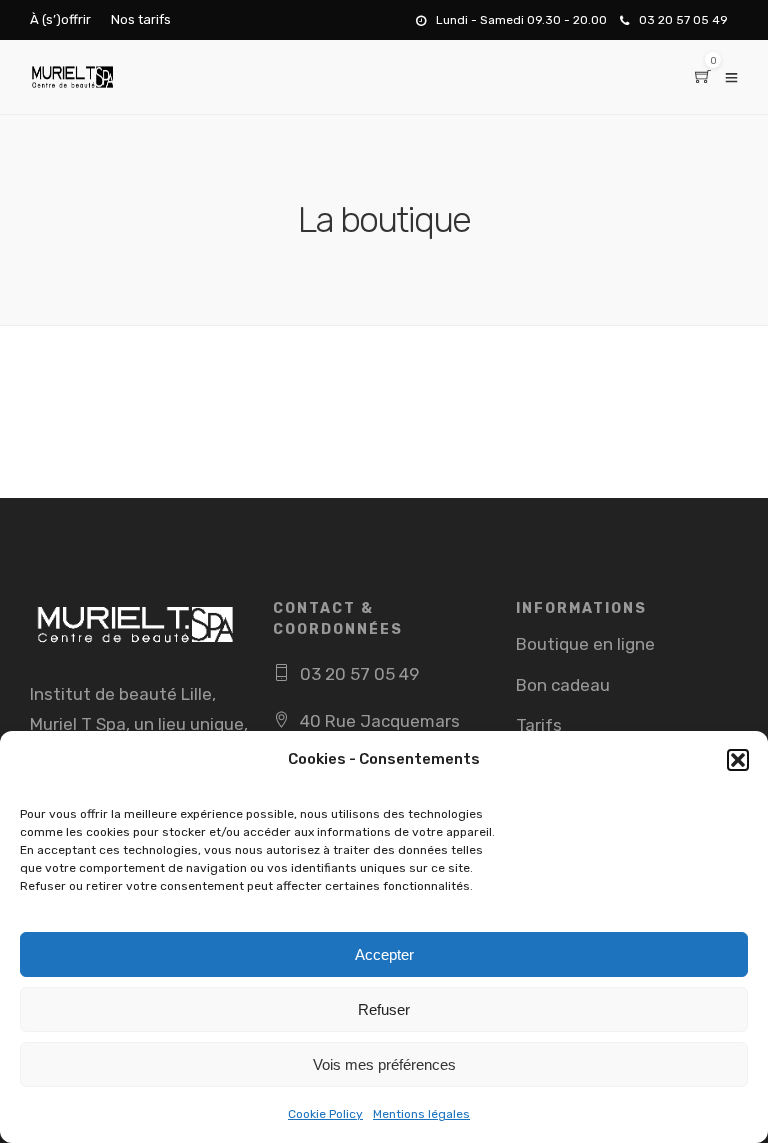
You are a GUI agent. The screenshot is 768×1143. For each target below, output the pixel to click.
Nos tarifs (141, 19)
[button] (738, 760)
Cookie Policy (325, 1114)
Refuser (384, 1009)
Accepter (384, 954)
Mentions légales (421, 1114)
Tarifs (539, 725)
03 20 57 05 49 (683, 20)
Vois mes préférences (384, 1064)
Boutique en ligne (585, 644)
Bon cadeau (563, 685)
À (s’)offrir (60, 19)
